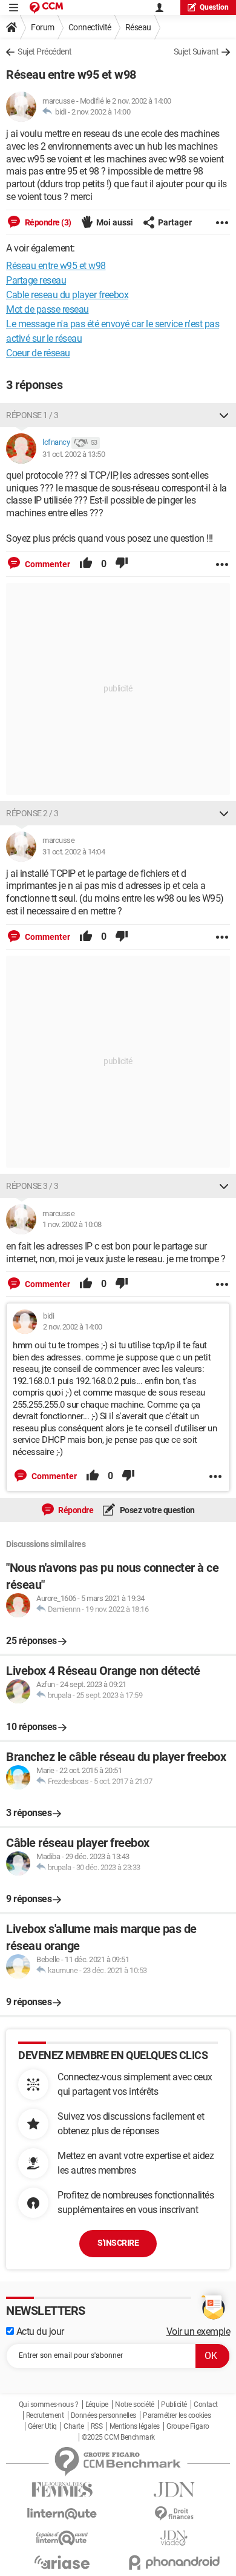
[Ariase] (62, 2562)
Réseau (138, 27)
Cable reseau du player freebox (67, 295)
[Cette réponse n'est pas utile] (122, 564)
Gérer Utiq (42, 2426)
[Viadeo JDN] (174, 2538)
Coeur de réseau (38, 353)
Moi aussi (115, 222)
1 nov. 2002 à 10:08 (72, 1224)
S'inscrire (118, 2243)
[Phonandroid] (174, 2562)
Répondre (75, 1510)
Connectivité (90, 27)
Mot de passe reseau (48, 309)
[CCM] (46, 8)
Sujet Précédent (45, 52)
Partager (175, 222)
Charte (74, 2426)
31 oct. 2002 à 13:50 (74, 454)
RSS (97, 2426)
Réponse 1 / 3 (32, 415)
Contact (206, 2405)
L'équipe (97, 2405)
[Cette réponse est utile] (86, 564)
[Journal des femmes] (62, 2490)
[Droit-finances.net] (174, 2514)
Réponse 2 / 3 (32, 813)
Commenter (47, 564)
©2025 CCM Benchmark (118, 2437)
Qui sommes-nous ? (49, 2405)
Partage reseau (36, 280)
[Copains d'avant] (62, 2538)
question (214, 7)
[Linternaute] (62, 2514)
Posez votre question (156, 1510)
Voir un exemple (198, 2331)
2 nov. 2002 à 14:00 (101, 112)
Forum (43, 27)
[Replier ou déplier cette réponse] (224, 415)
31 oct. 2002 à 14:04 (74, 852)
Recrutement (45, 2415)
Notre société (135, 2405)
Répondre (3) (47, 222)
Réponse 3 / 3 (32, 1186)
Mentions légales (135, 2426)
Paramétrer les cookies (177, 2415)
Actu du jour (39, 2331)
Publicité (174, 2405)
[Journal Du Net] (174, 2490)
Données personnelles (103, 2415)
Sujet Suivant (196, 52)
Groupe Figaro (188, 2426)
